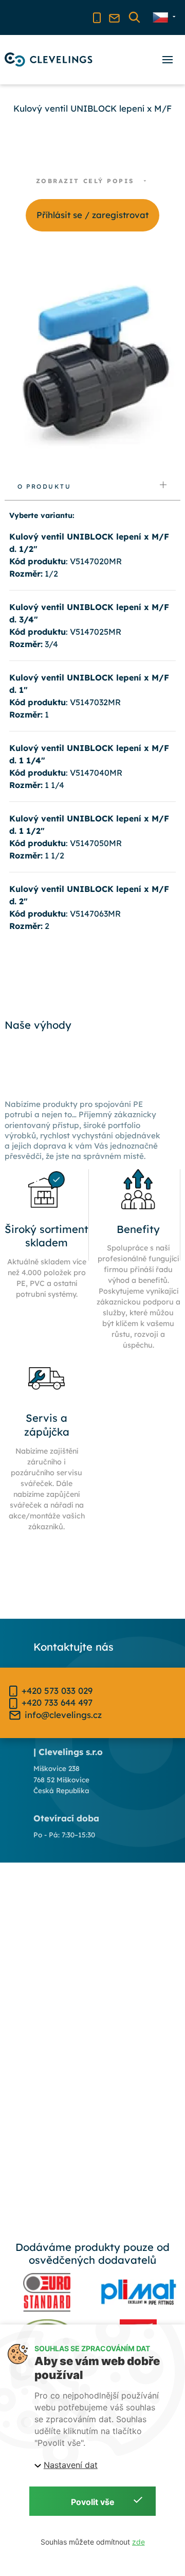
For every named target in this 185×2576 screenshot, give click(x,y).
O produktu (44, 486)
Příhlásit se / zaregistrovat (92, 215)
